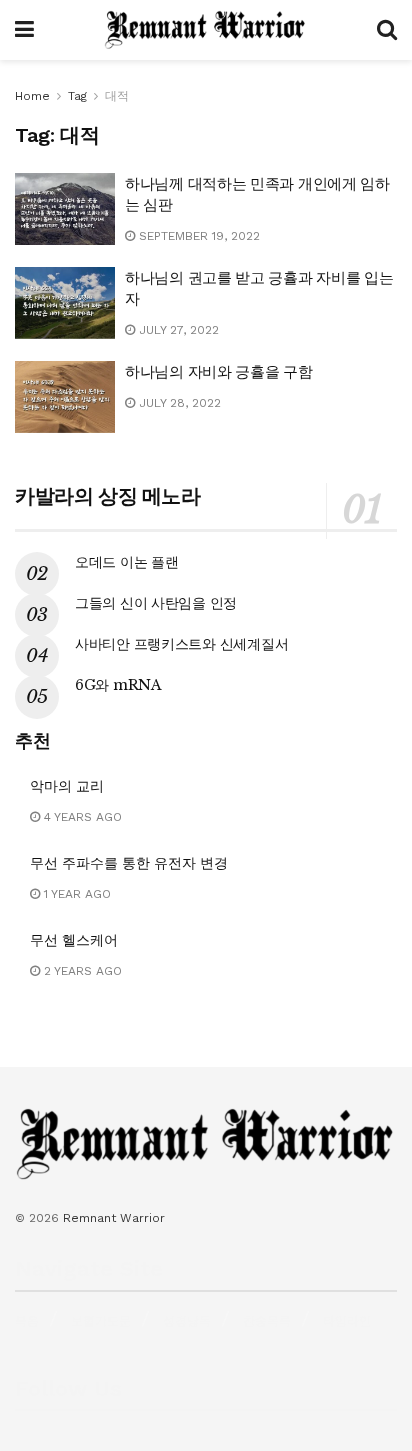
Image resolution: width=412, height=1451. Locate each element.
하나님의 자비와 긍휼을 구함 (219, 371)
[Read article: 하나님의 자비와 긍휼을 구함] (65, 397)
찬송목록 (267, 1321)
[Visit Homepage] (205, 30)
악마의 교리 (67, 786)
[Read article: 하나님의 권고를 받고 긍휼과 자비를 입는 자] (65, 303)
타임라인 (347, 1321)
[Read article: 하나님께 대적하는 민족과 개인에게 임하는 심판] (65, 209)
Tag (77, 96)
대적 (117, 96)
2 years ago (81, 971)
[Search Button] (387, 30)
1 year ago (75, 894)
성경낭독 (187, 1321)
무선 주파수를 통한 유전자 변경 (129, 863)
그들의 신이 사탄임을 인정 (156, 603)
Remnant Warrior (114, 1218)
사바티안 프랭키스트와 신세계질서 (181, 644)
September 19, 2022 (197, 236)
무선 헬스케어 (74, 940)
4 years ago (81, 817)
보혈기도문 (101, 1321)
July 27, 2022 (177, 330)
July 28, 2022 (178, 403)
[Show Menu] (24, 30)
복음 (27, 1321)
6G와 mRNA (118, 685)
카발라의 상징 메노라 (108, 496)
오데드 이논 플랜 (126, 562)
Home (32, 96)
